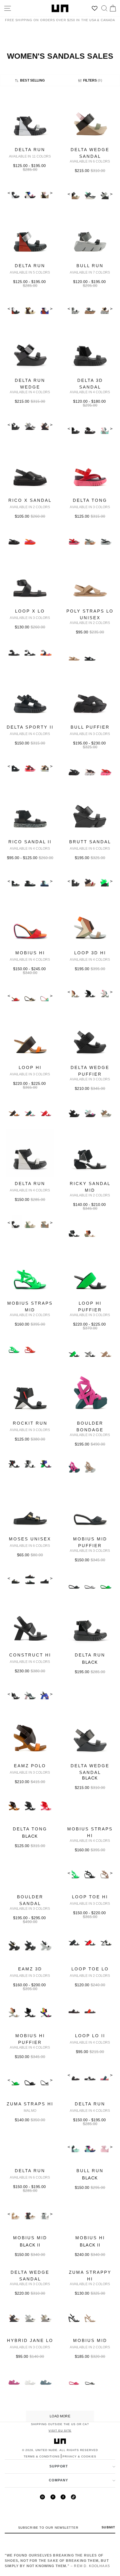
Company (58, 2480)
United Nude (46, 2450)
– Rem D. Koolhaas (57, 2561)
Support (59, 2466)
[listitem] (30, 153)
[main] (60, 1258)
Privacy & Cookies (79, 2456)
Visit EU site (60, 2431)
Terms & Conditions (42, 2456)
